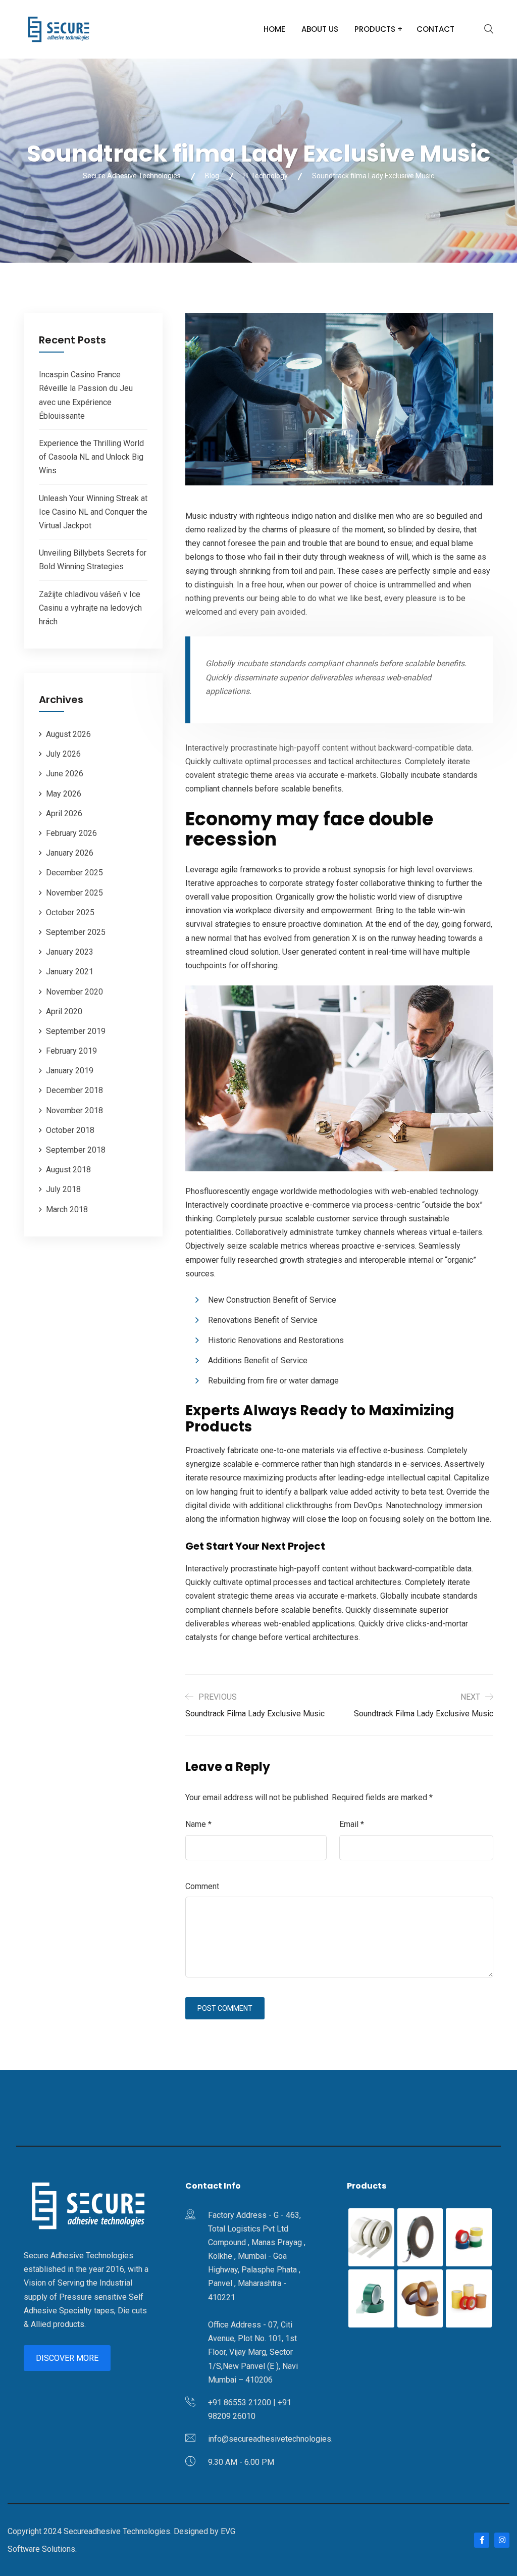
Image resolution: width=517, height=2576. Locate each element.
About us (320, 29)
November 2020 (74, 992)
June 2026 (65, 774)
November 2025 (74, 893)
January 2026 (70, 853)
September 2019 (76, 1031)
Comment (202, 1886)
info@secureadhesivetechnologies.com (278, 2439)
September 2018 (76, 1150)
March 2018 (67, 1209)
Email (352, 1824)
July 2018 (63, 1189)
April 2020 (64, 1011)
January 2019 (70, 1071)
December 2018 (74, 1090)
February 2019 (71, 1051)
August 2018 (68, 1170)
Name (198, 1824)
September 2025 (76, 932)
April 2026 (64, 813)
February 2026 (71, 833)
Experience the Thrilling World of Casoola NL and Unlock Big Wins (91, 457)
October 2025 (70, 912)
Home (274, 29)
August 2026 (68, 734)
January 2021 (70, 972)
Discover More (67, 2358)
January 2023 (70, 952)
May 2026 (64, 794)
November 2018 (74, 1110)
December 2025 (74, 873)
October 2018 (70, 1130)
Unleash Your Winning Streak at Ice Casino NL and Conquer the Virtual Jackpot (93, 512)
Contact (435, 29)
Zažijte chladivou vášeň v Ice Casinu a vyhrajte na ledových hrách (90, 608)
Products (375, 29)
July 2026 (63, 754)
